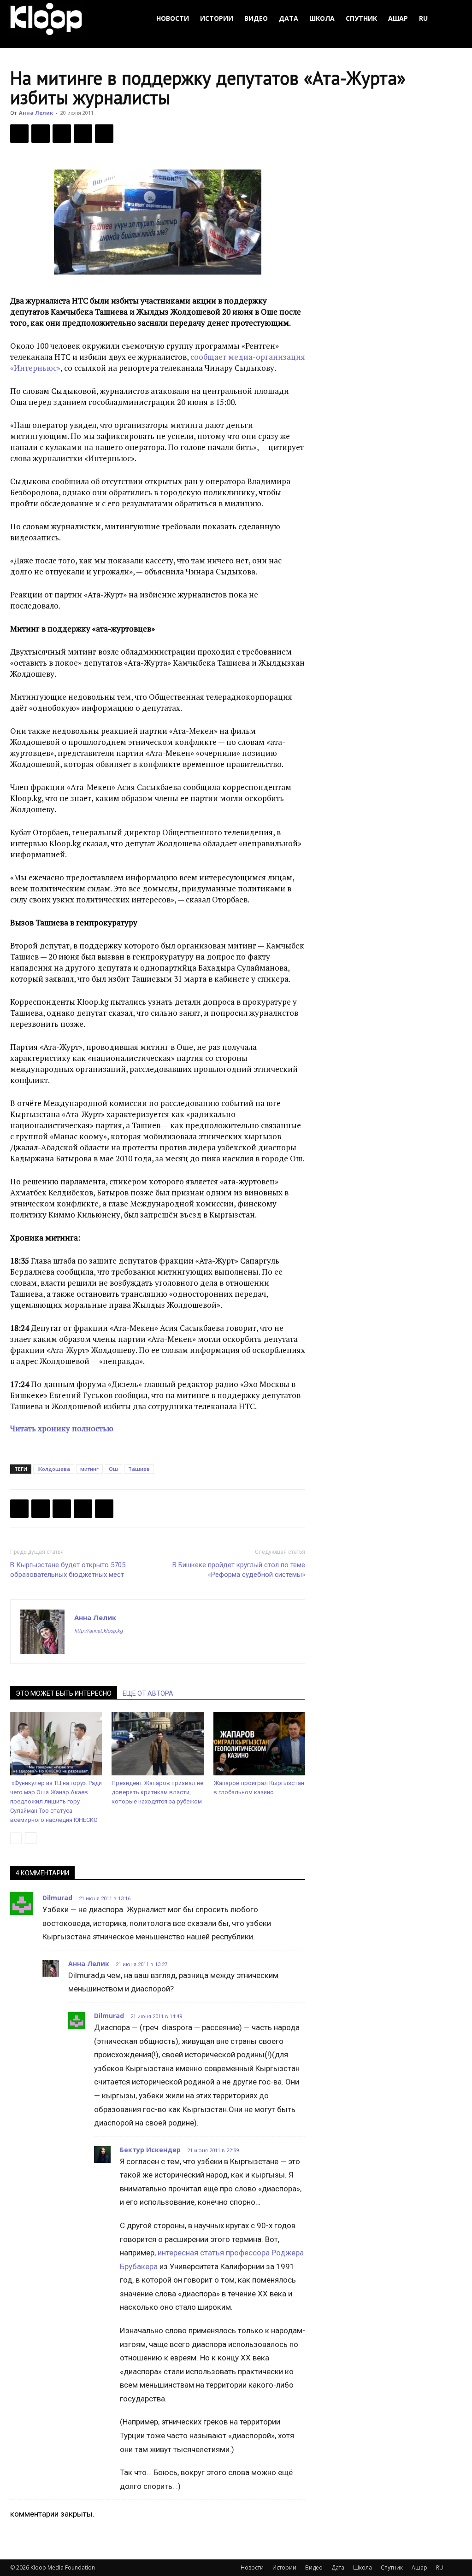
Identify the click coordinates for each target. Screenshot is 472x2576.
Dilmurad (57, 1898)
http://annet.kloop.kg (98, 1631)
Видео (256, 18)
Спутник (361, 18)
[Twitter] (41, 134)
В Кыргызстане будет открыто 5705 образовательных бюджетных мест (68, 1570)
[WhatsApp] (104, 134)
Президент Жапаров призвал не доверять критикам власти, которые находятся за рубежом (157, 1792)
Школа (322, 18)
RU (423, 18)
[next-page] (31, 1838)
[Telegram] (83, 134)
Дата (289, 18)
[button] (451, 19)
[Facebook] (19, 134)
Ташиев (139, 1469)
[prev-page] (16, 1838)
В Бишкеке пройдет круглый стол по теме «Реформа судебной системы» (239, 1570)
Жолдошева (54, 1469)
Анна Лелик (36, 113)
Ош (113, 1469)
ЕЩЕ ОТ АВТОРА (148, 1693)
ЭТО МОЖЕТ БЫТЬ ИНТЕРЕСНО (64, 1693)
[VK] (62, 134)
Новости (173, 18)
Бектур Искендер (150, 2150)
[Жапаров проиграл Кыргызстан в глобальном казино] (259, 1744)
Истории (217, 18)
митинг (89, 1469)
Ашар (398, 18)
